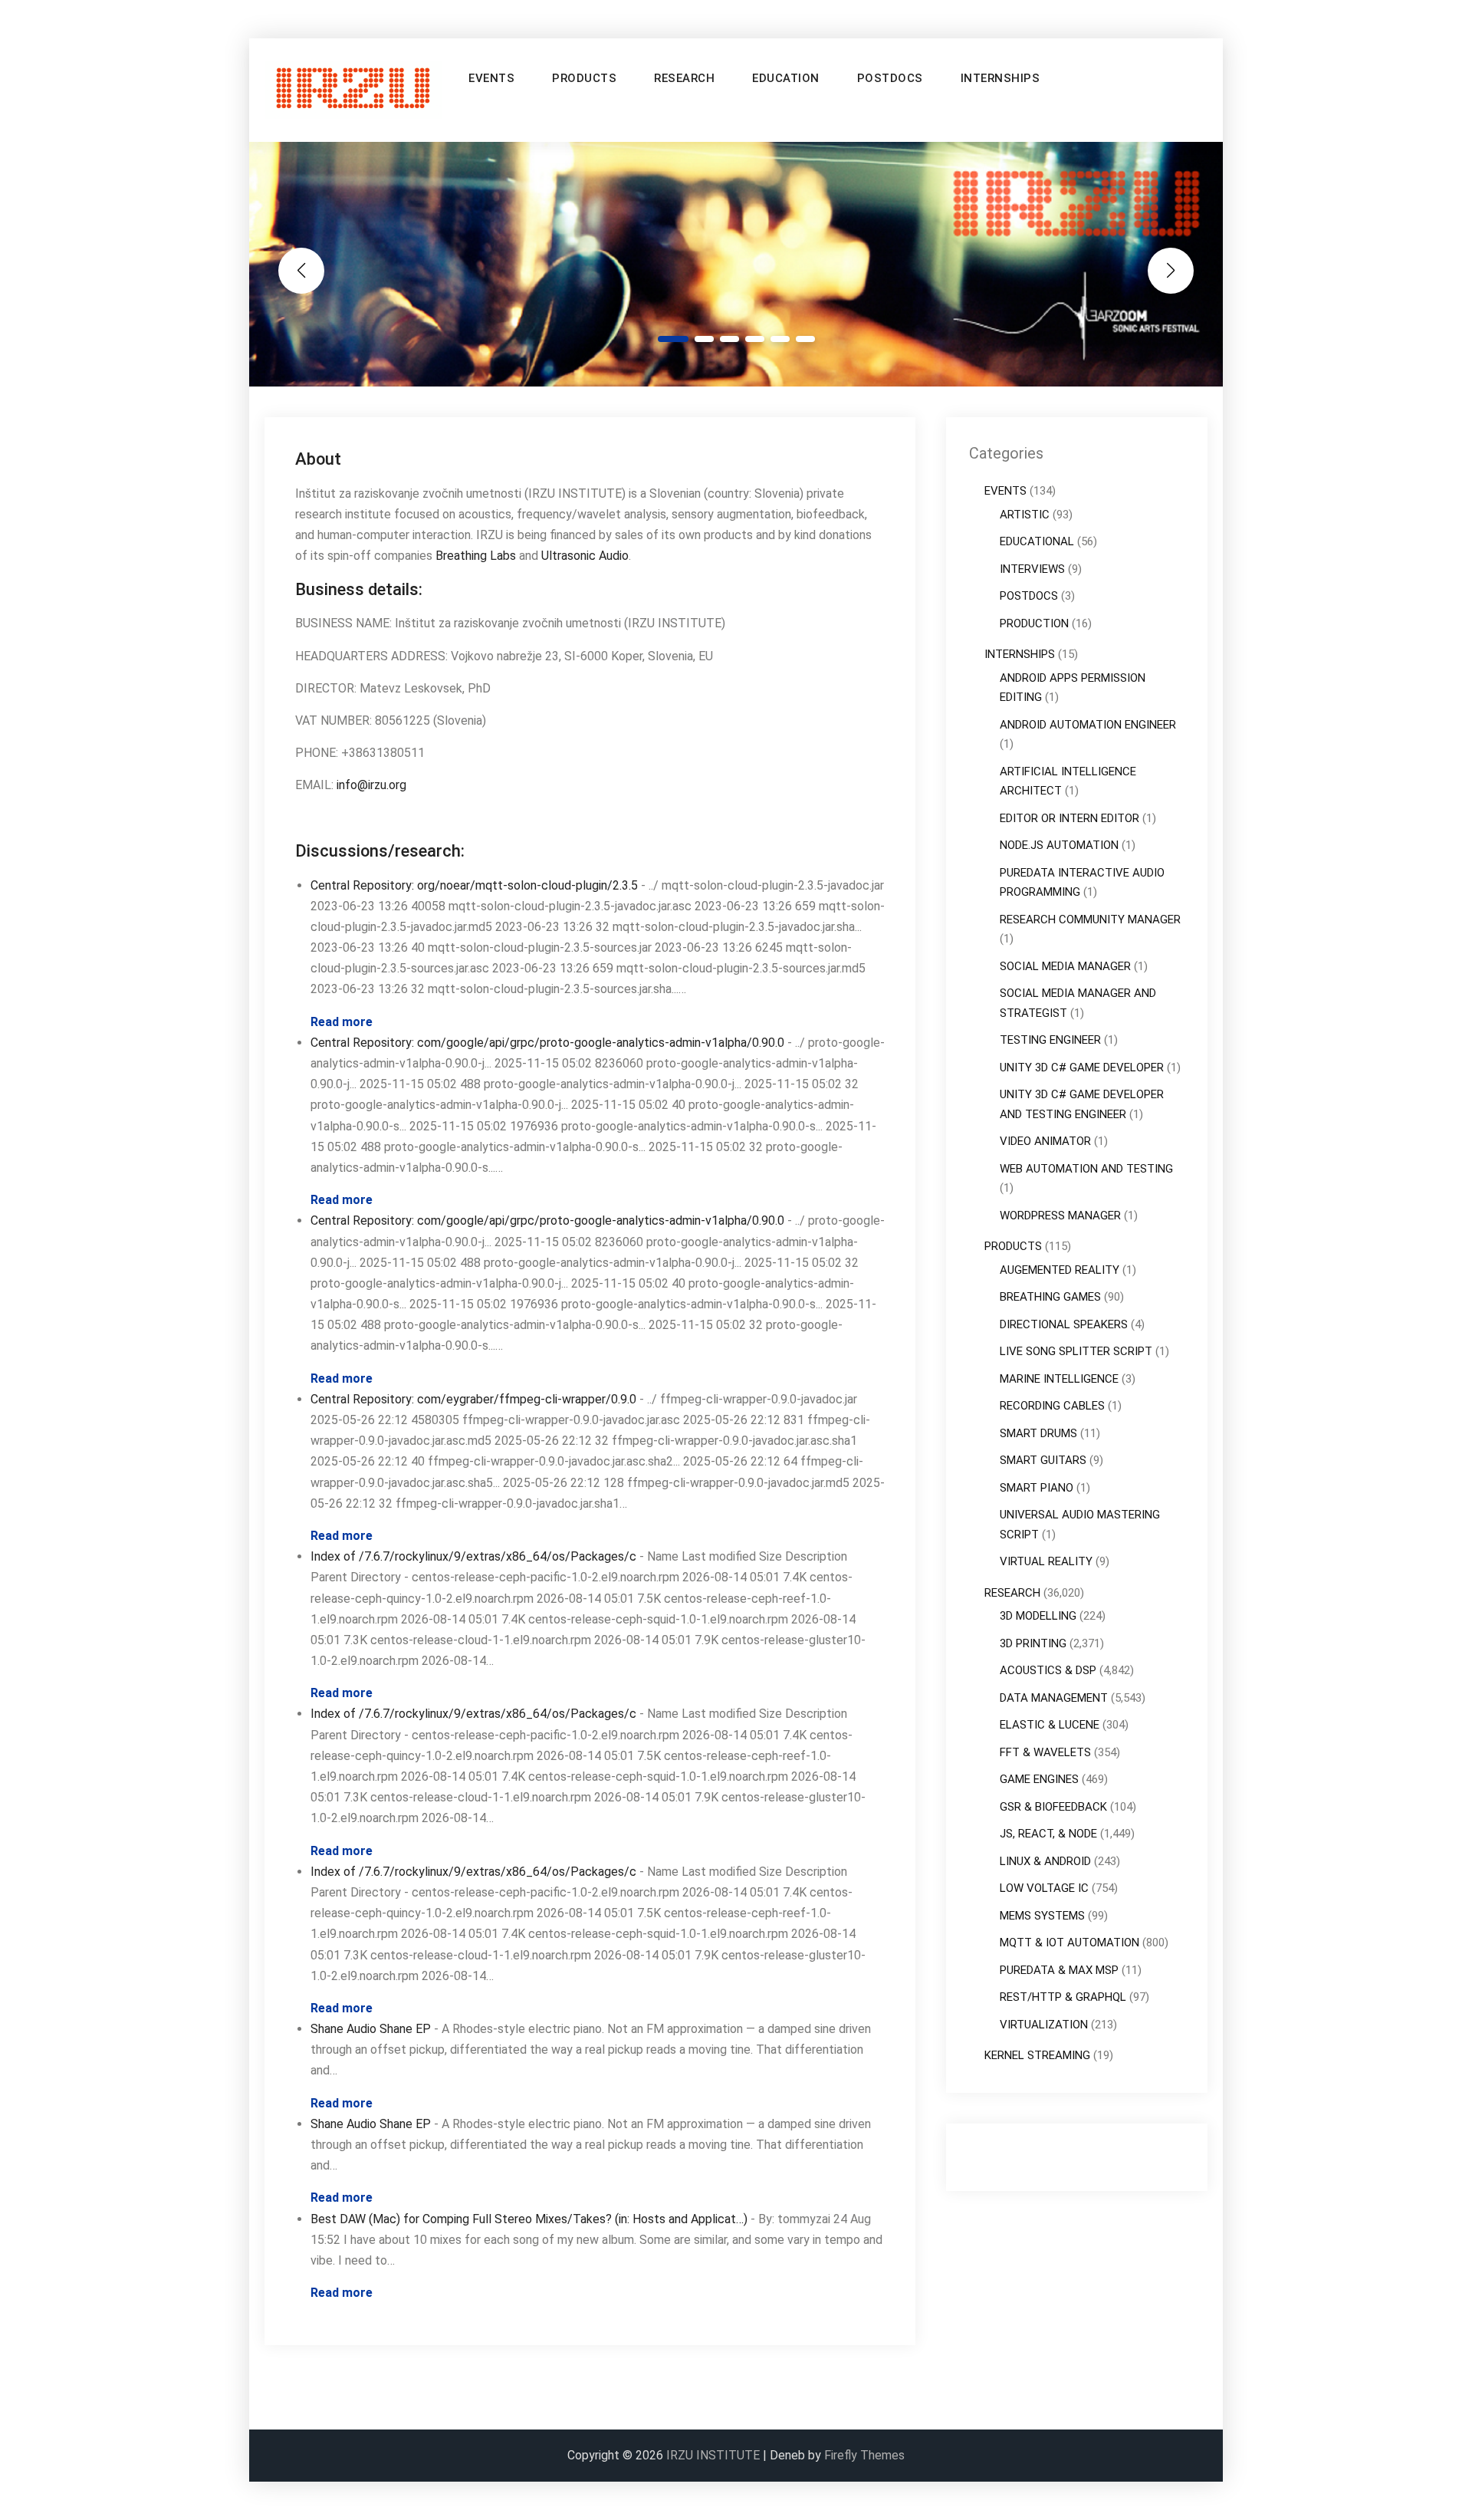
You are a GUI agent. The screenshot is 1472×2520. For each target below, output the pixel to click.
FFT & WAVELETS (1045, 1752)
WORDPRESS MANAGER (1060, 1216)
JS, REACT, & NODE (1048, 1834)
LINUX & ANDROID (1045, 1861)
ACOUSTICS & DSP (1048, 1670)
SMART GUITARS (1043, 1460)
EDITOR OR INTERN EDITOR (1069, 818)
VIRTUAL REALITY (1046, 1561)
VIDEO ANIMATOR (1045, 1141)
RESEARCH (684, 78)
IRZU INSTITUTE (713, 2455)
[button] (673, 339)
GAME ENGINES (1039, 1779)
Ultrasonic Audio (585, 556)
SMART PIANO (1037, 1488)
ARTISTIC (1025, 515)
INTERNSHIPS (1001, 78)
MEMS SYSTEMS (1042, 1916)
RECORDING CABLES (1052, 1406)
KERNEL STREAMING (1037, 2055)
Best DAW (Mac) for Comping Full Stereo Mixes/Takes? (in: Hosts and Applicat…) (529, 2219)
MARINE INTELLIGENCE (1059, 1379)
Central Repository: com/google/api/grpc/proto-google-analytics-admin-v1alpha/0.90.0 (547, 1043)
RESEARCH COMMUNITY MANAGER (1090, 920)
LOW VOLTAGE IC (1044, 1888)
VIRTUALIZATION (1044, 2025)
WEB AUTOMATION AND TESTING (1086, 1169)
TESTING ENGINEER (1050, 1040)
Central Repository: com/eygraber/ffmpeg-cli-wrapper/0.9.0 (473, 1399)
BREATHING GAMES (1050, 1297)
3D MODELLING (1038, 1616)
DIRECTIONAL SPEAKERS (1064, 1324)
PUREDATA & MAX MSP (1059, 1970)
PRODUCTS (584, 78)
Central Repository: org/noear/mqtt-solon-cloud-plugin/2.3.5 (474, 885)
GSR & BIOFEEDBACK (1053, 1807)
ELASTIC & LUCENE (1050, 1725)
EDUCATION (786, 78)
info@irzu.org (371, 785)
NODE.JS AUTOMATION (1059, 845)
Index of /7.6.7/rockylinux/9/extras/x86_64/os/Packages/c (473, 1556)
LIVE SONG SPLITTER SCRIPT (1076, 1351)
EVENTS (491, 78)
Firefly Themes (864, 2455)
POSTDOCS (890, 78)
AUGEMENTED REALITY (1060, 1270)
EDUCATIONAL (1037, 541)
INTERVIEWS (1032, 569)
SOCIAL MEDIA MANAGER (1065, 966)
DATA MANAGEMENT (1054, 1698)
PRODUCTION (1034, 623)
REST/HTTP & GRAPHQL (1063, 1997)
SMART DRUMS (1038, 1433)
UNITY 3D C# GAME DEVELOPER (1082, 1068)
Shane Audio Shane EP (371, 2029)
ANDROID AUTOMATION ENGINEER (1088, 725)
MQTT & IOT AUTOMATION (1069, 1943)
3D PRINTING (1033, 1643)
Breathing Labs (476, 556)
